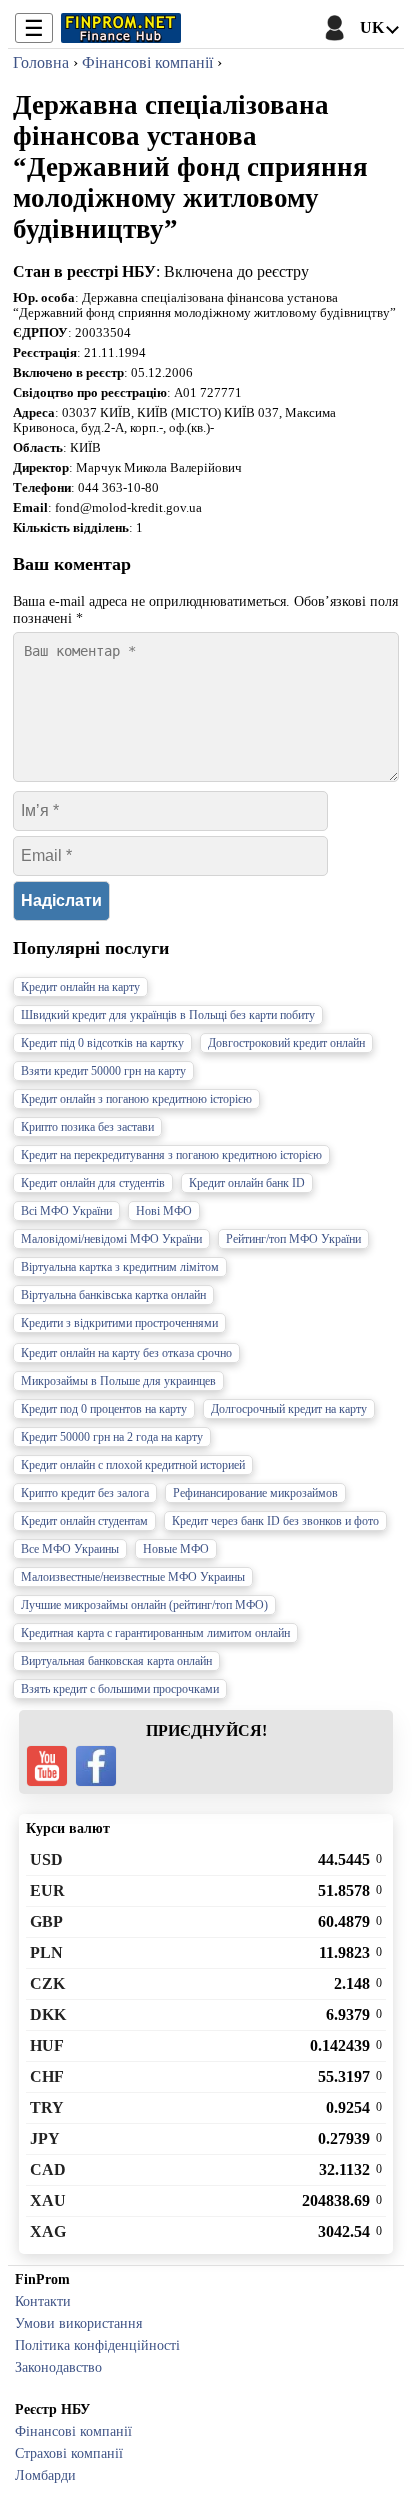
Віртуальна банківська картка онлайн (113, 1295)
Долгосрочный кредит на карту (289, 1409)
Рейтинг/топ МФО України (293, 1239)
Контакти (43, 2301)
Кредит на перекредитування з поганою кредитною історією (171, 1155)
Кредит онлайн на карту (80, 987)
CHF (47, 2076)
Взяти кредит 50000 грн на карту (103, 1071)
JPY (45, 2138)
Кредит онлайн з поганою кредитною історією (136, 1099)
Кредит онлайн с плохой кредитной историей (133, 1465)
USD (46, 1859)
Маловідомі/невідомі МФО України (111, 1239)
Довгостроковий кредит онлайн (286, 1043)
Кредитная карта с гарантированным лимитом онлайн (155, 1633)
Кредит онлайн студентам (84, 1521)
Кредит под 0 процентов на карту (104, 1409)
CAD (48, 2169)
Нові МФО (164, 1211)
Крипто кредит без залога (85, 1493)
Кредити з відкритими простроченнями (119, 1323)
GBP (46, 1921)
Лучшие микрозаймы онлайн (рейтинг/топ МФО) (144, 1605)
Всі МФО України (66, 1211)
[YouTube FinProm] (47, 1766)
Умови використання (78, 2323)
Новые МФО (176, 1549)
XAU (48, 2200)
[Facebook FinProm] (96, 1766)
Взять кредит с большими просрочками (120, 1689)
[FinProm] (121, 28)
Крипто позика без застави (87, 1127)
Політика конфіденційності (97, 2345)
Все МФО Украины (70, 1549)
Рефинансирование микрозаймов (255, 1493)
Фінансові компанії (73, 2431)
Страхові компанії (69, 2453)
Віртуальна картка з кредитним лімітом (120, 1267)
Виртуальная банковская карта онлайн (116, 1661)
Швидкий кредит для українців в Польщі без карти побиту (168, 1015)
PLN (46, 1952)
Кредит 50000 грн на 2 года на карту (112, 1437)
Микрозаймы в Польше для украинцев (118, 1381)
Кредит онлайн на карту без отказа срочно (126, 1353)
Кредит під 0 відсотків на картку (102, 1043)
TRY (47, 2107)
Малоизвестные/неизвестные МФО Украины (133, 1577)
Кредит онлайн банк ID (247, 1183)
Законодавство (58, 2367)
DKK (48, 2014)
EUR (47, 1890)
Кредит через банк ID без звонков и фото (275, 1521)
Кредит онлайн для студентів (93, 1183)
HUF (47, 2045)
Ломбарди (45, 2475)
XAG (48, 2231)
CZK (47, 1983)
